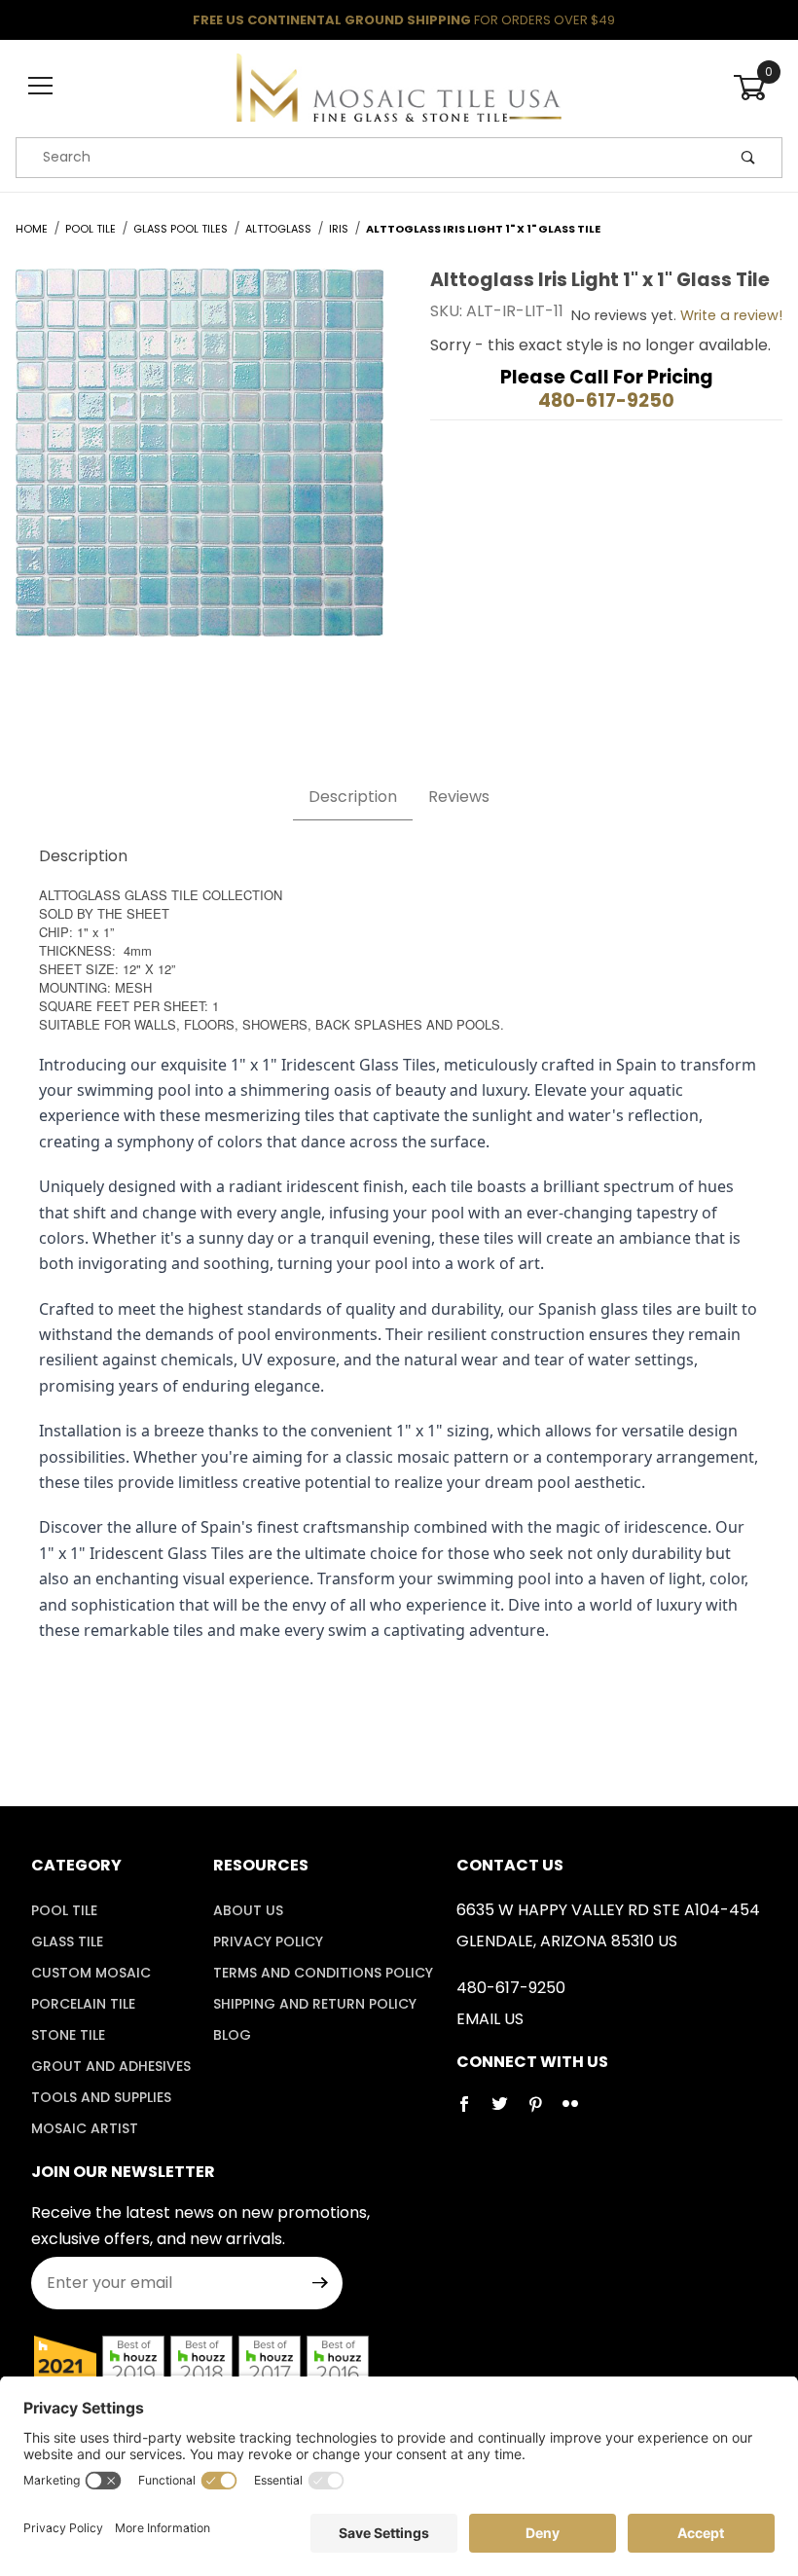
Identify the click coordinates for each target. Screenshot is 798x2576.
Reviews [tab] (459, 797)
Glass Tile (67, 1941)
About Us (248, 1910)
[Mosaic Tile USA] (399, 86)
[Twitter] (508, 2112)
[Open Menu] (40, 87)
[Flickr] (578, 2112)
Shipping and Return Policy (315, 2004)
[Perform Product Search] (748, 158)
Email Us (490, 2019)
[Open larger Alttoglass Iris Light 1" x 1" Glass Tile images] (199, 467)
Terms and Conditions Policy (323, 1973)
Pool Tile (64, 1910)
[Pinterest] (543, 2112)
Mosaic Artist (85, 2128)
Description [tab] (353, 797)
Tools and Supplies (101, 2097)
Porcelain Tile (83, 2004)
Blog (232, 2035)
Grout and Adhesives (111, 2066)
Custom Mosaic (91, 1973)
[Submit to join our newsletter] (320, 2283)
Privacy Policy (268, 1941)
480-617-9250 (606, 400)
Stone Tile (68, 2035)
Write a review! (731, 315)
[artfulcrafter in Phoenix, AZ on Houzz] (65, 2365)
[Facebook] (472, 2112)
